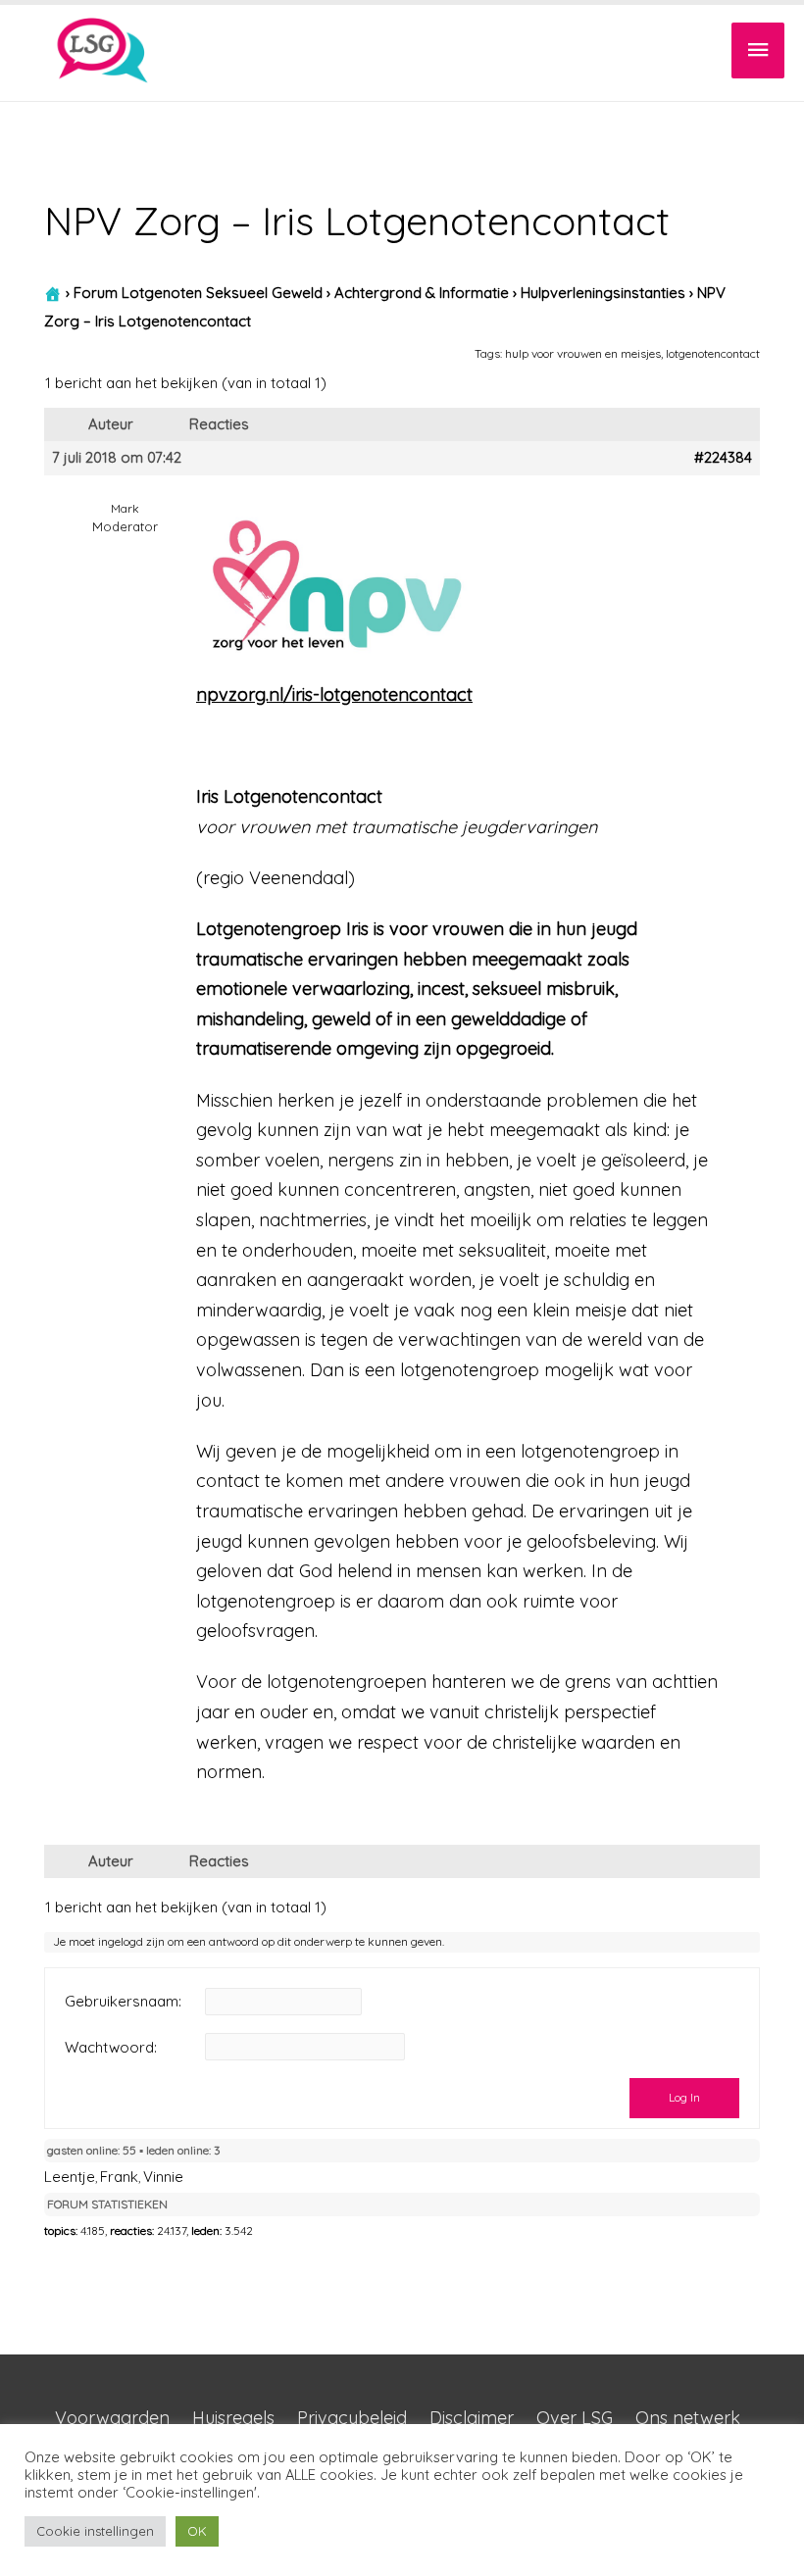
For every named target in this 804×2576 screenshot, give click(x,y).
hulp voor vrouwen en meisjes (583, 353)
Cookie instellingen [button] (95, 2531)
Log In (684, 2097)
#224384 (723, 458)
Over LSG (575, 2418)
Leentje (70, 2177)
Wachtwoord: (111, 2048)
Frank (119, 2177)
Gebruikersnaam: (123, 2002)
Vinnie (163, 2177)
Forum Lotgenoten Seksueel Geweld (198, 293)
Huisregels (233, 2418)
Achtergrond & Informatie (422, 293)
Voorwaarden (112, 2418)
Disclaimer (472, 2418)
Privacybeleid (352, 2418)
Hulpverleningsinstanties (603, 293)
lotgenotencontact (713, 353)
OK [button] (197, 2531)
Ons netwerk (688, 2418)
